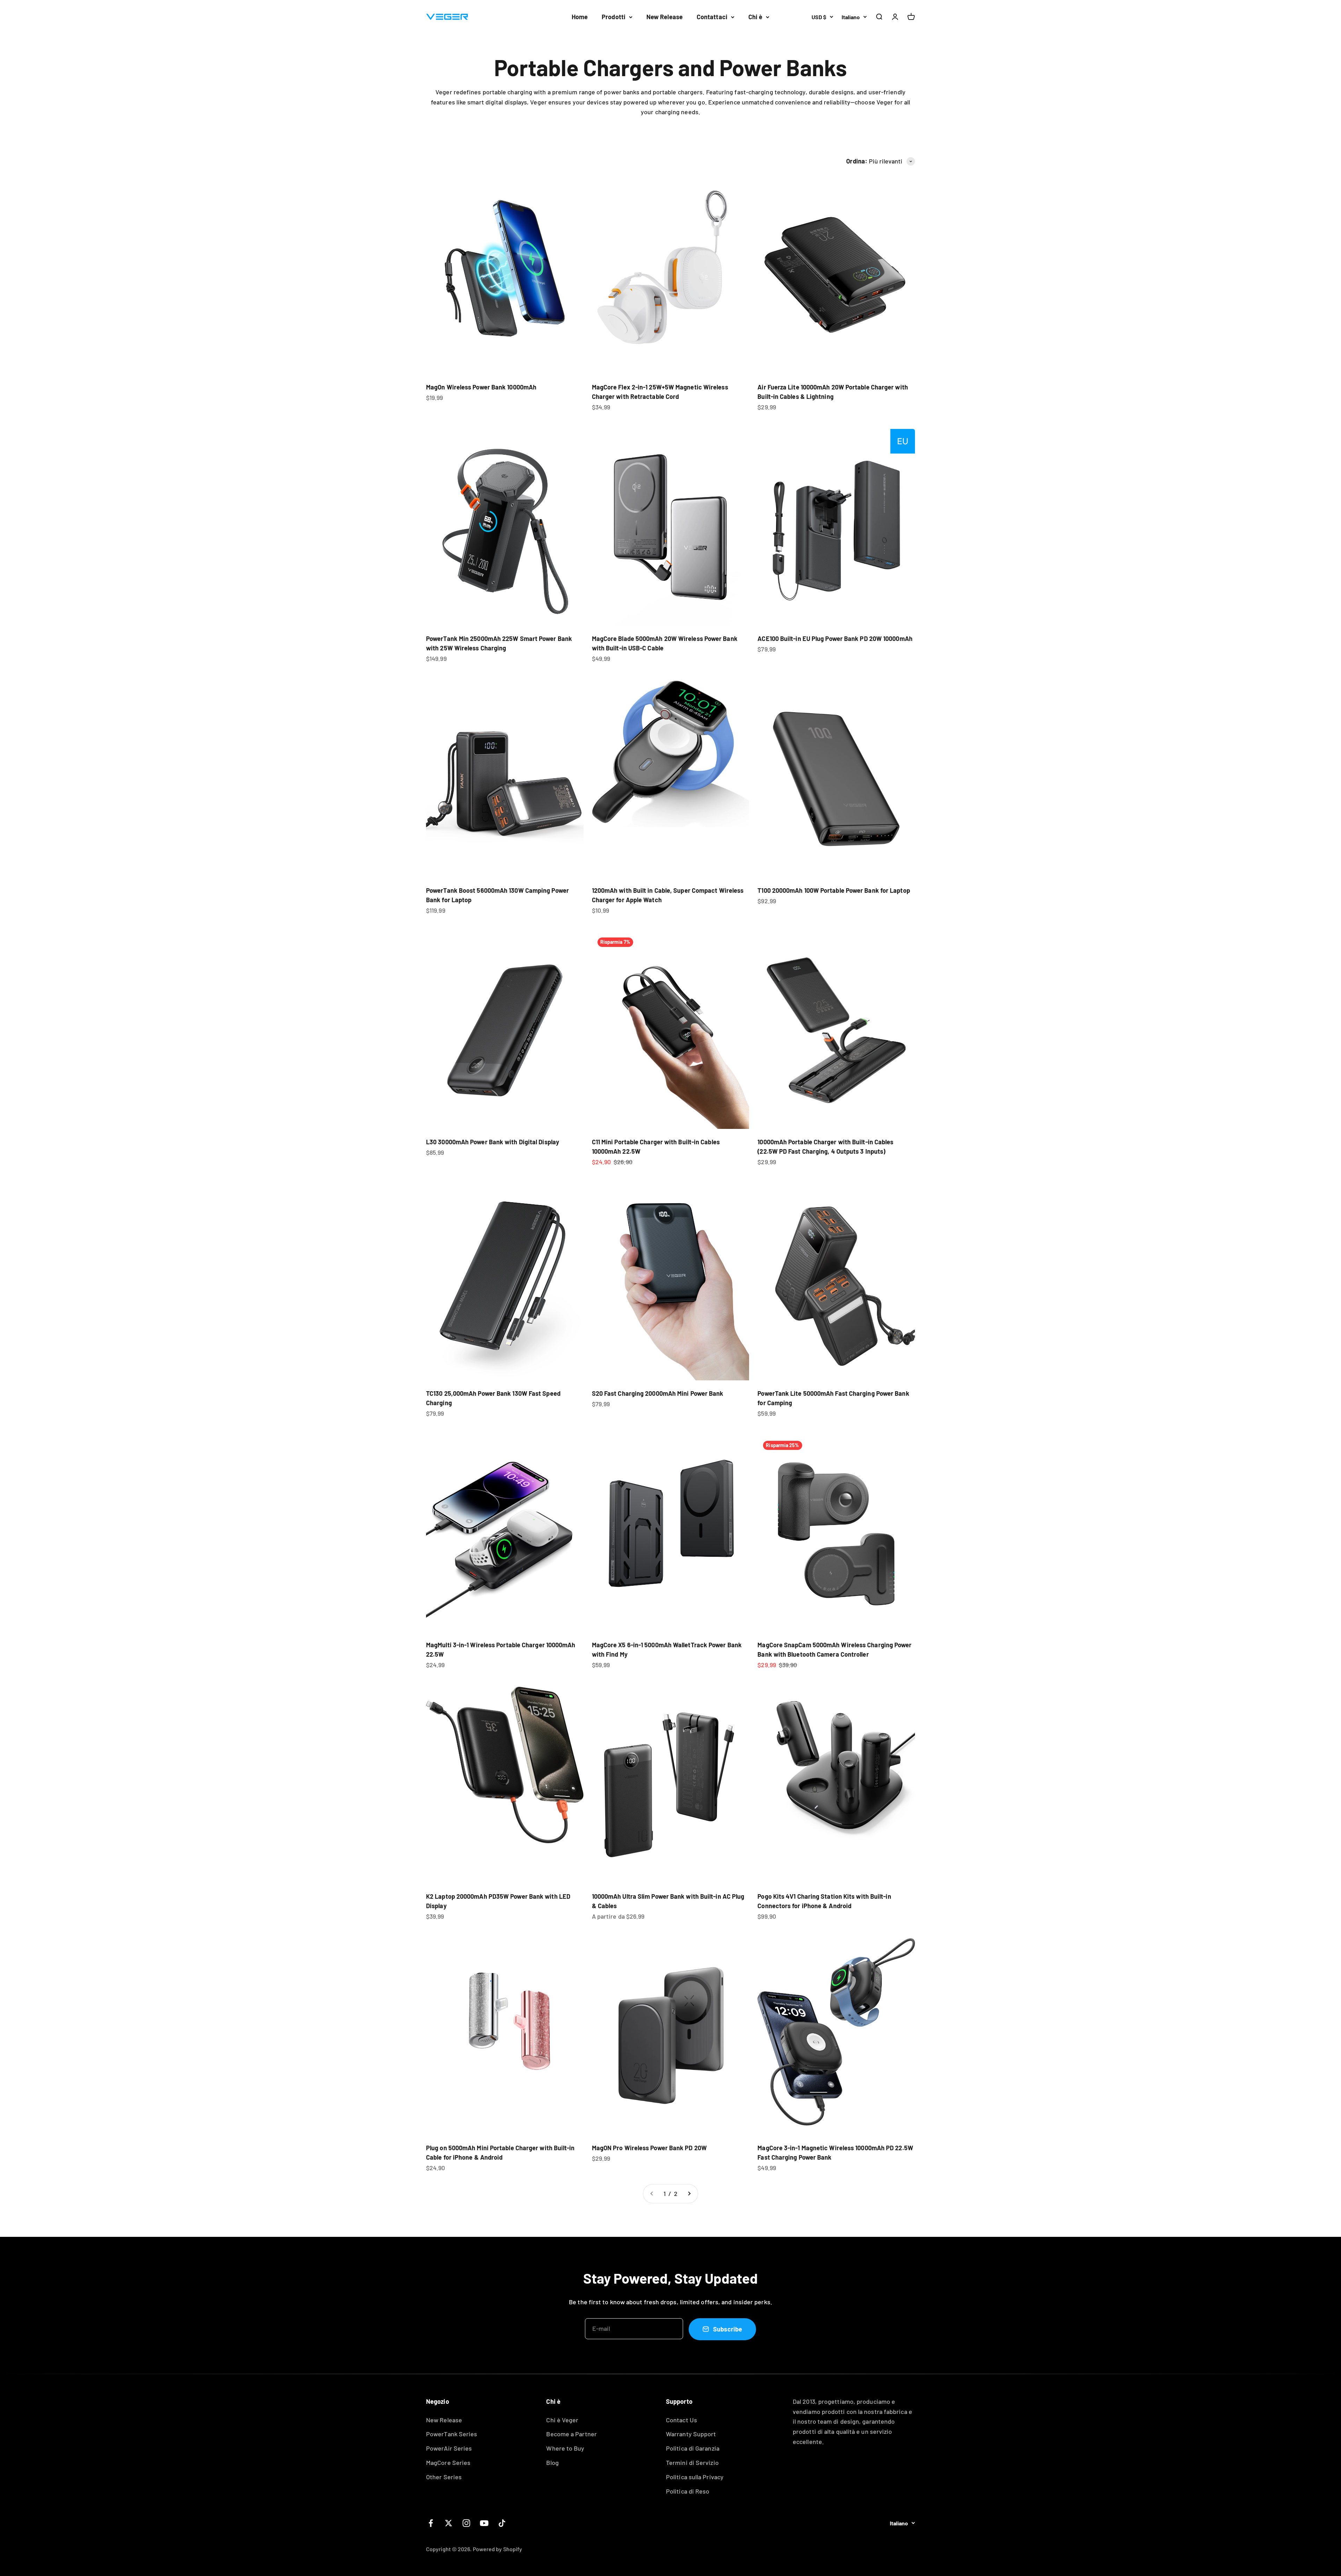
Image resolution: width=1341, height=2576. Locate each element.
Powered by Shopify (498, 2549)
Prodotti (614, 17)
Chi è (755, 17)
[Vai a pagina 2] (689, 2194)
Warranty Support (691, 2434)
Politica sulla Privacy (695, 2477)
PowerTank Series (452, 2434)
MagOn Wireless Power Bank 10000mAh (481, 387)
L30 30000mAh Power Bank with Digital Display (493, 1142)
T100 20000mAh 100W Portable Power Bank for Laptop (834, 890)
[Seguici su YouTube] (484, 2523)
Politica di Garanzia (693, 2448)
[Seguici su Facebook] (431, 2523)
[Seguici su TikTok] (502, 2523)
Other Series (444, 2477)
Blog (552, 2462)
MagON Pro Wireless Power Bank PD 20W (649, 2148)
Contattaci (712, 17)
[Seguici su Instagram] (466, 2523)
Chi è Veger (562, 2420)
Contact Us (682, 2420)
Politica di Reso (688, 2491)
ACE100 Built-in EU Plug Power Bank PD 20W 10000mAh (835, 638)
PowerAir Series (449, 2448)
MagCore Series (448, 2462)
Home (580, 17)
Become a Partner (571, 2434)
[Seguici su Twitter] (449, 2523)
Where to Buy (565, 2448)
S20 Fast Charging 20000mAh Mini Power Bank (658, 1393)
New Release (665, 17)
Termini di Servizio (692, 2462)
